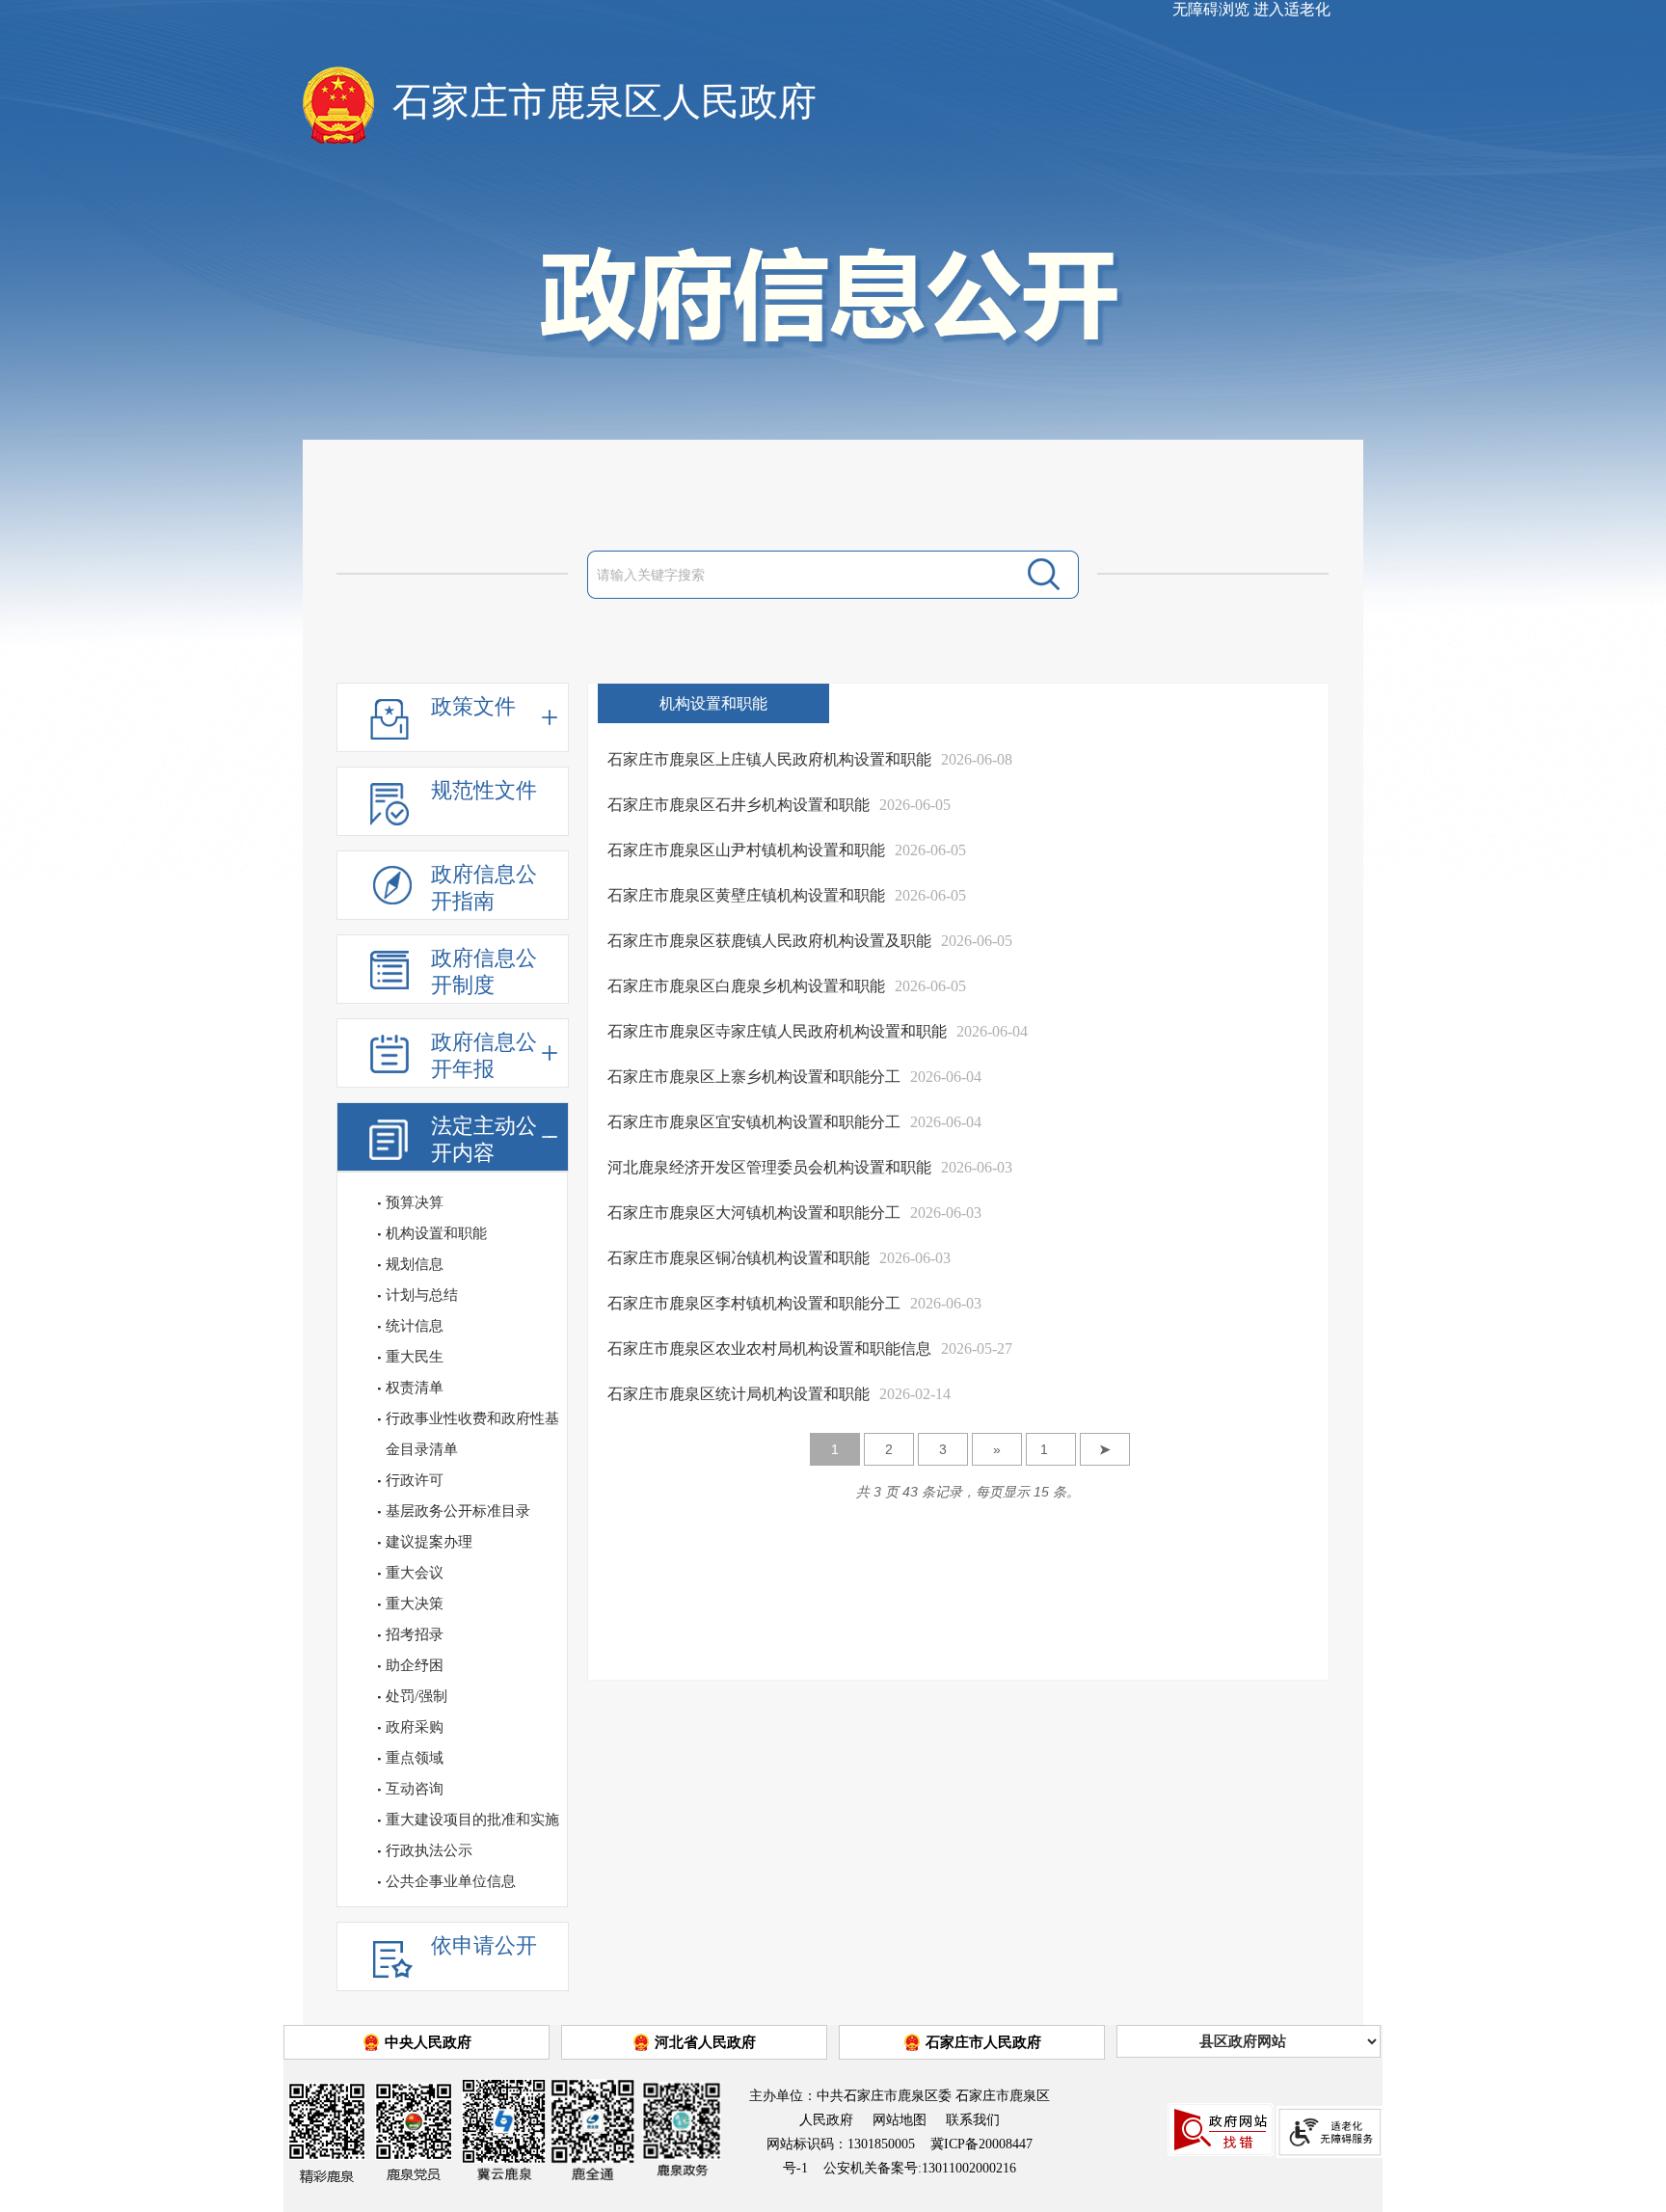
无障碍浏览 (1211, 9)
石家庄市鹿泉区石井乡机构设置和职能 (739, 805)
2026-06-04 (992, 1031)
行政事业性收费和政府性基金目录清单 (472, 1434)
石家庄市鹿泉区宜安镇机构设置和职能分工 (754, 1122)
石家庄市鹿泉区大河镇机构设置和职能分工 (754, 1213)
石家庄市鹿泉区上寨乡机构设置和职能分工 (754, 1077)
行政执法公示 (429, 1850)
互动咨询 (415, 1789)
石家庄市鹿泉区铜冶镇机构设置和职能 (739, 1258)
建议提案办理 (429, 1542)
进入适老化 (1292, 9)
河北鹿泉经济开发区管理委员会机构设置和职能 (769, 1167)
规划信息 (415, 1264)
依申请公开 (484, 1945)
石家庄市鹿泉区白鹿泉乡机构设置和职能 (746, 986)
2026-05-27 (977, 1349)
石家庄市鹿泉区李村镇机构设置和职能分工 (754, 1303)
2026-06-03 (977, 1167)
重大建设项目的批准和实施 (472, 1820)
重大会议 (415, 1573)
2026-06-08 (977, 759)
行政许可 (415, 1480)
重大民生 (415, 1357)
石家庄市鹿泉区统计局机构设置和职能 (739, 1394)
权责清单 (415, 1388)
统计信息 (415, 1326)
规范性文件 (484, 790)
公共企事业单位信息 (451, 1881)
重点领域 (415, 1758)
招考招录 (415, 1634)
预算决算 (415, 1202)
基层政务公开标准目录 (458, 1511)
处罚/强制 (416, 1696)
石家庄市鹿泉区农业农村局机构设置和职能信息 (769, 1349)
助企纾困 (415, 1665)
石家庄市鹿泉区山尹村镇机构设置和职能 (746, 850)
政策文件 (473, 706)
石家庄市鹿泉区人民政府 (605, 102)
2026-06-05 (915, 805)
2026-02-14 (915, 1394)
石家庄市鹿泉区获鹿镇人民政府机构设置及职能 (769, 941)
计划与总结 (422, 1295)
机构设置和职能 (436, 1233)
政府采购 (415, 1727)
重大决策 (415, 1604)
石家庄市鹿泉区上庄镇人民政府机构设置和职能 (769, 759)
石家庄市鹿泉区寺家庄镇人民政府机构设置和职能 (777, 1031)
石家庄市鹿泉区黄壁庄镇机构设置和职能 (746, 895)
